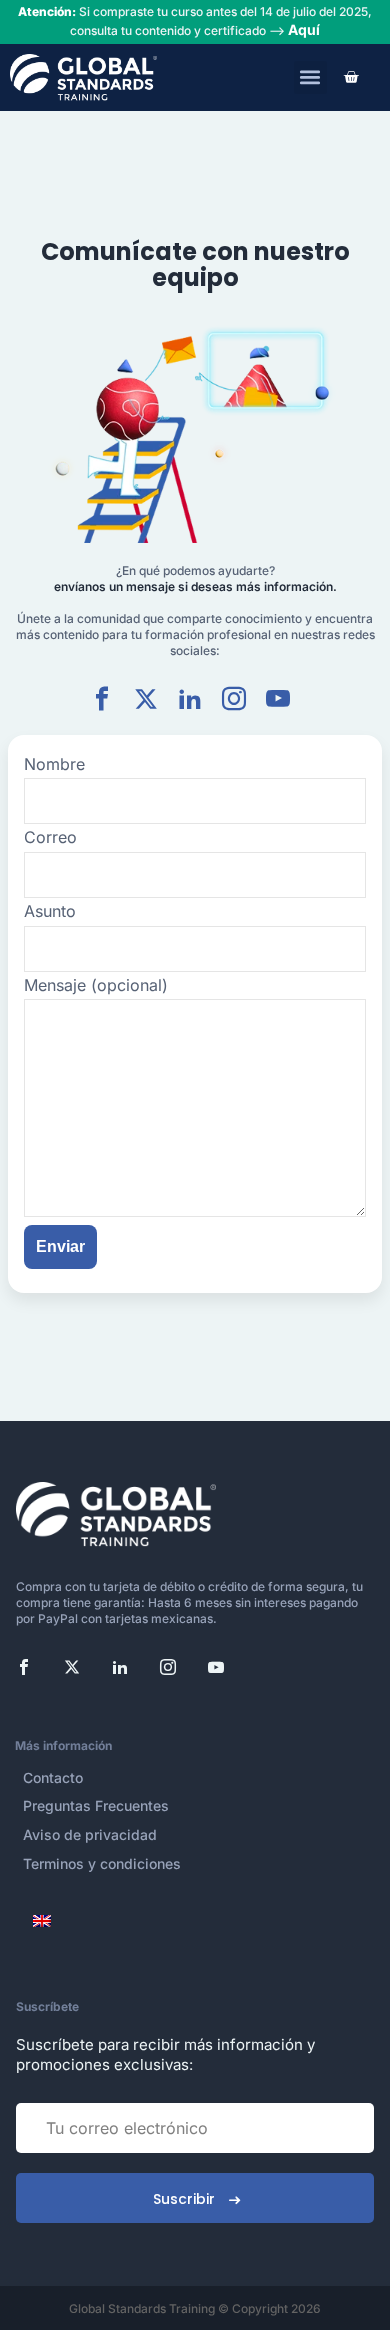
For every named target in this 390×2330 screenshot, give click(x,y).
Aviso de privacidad (90, 1834)
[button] (310, 77)
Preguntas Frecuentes (96, 1805)
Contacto (53, 1777)
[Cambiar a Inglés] (44, 1920)
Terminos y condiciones (102, 1863)
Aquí (304, 29)
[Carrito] (351, 77)
